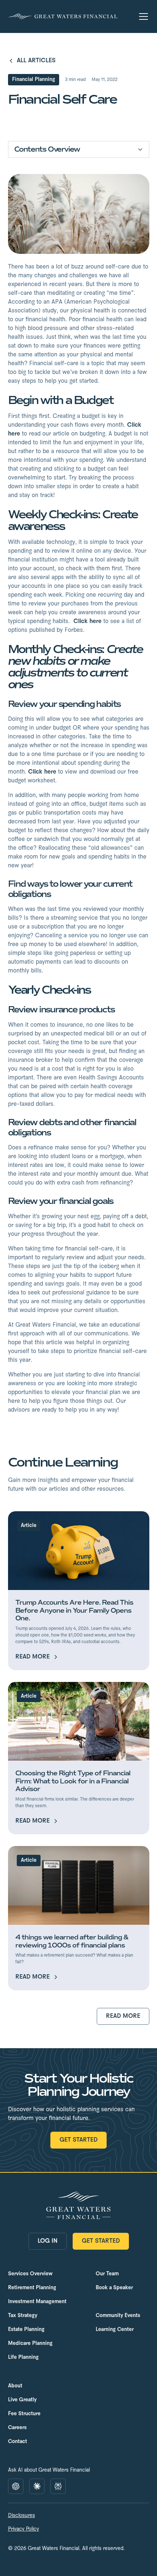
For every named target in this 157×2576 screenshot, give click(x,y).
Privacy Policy (24, 2529)
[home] (63, 16)
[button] (142, 16)
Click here (87, 621)
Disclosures (22, 2516)
